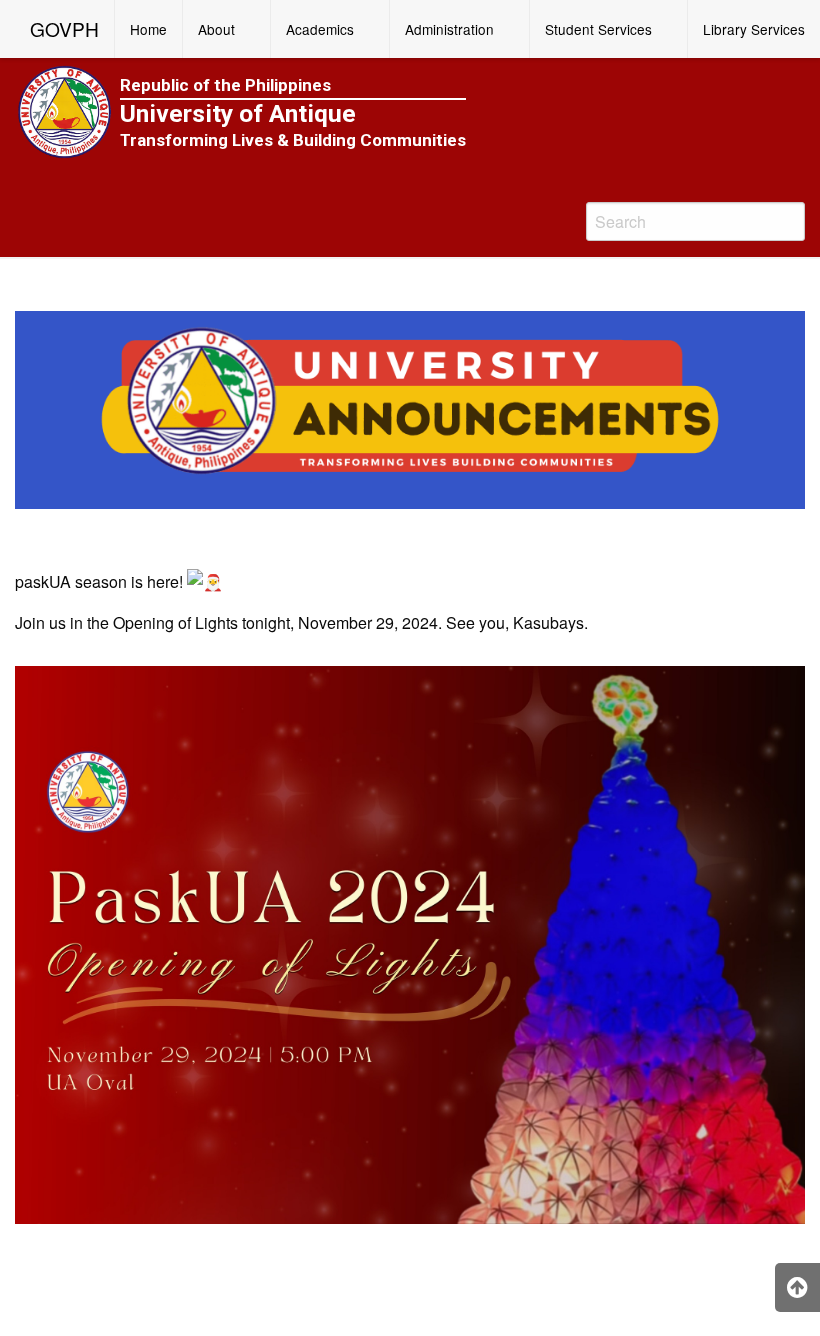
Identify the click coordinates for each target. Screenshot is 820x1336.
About (216, 29)
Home (148, 29)
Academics (320, 29)
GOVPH (64, 28)
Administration (449, 29)
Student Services (598, 29)
